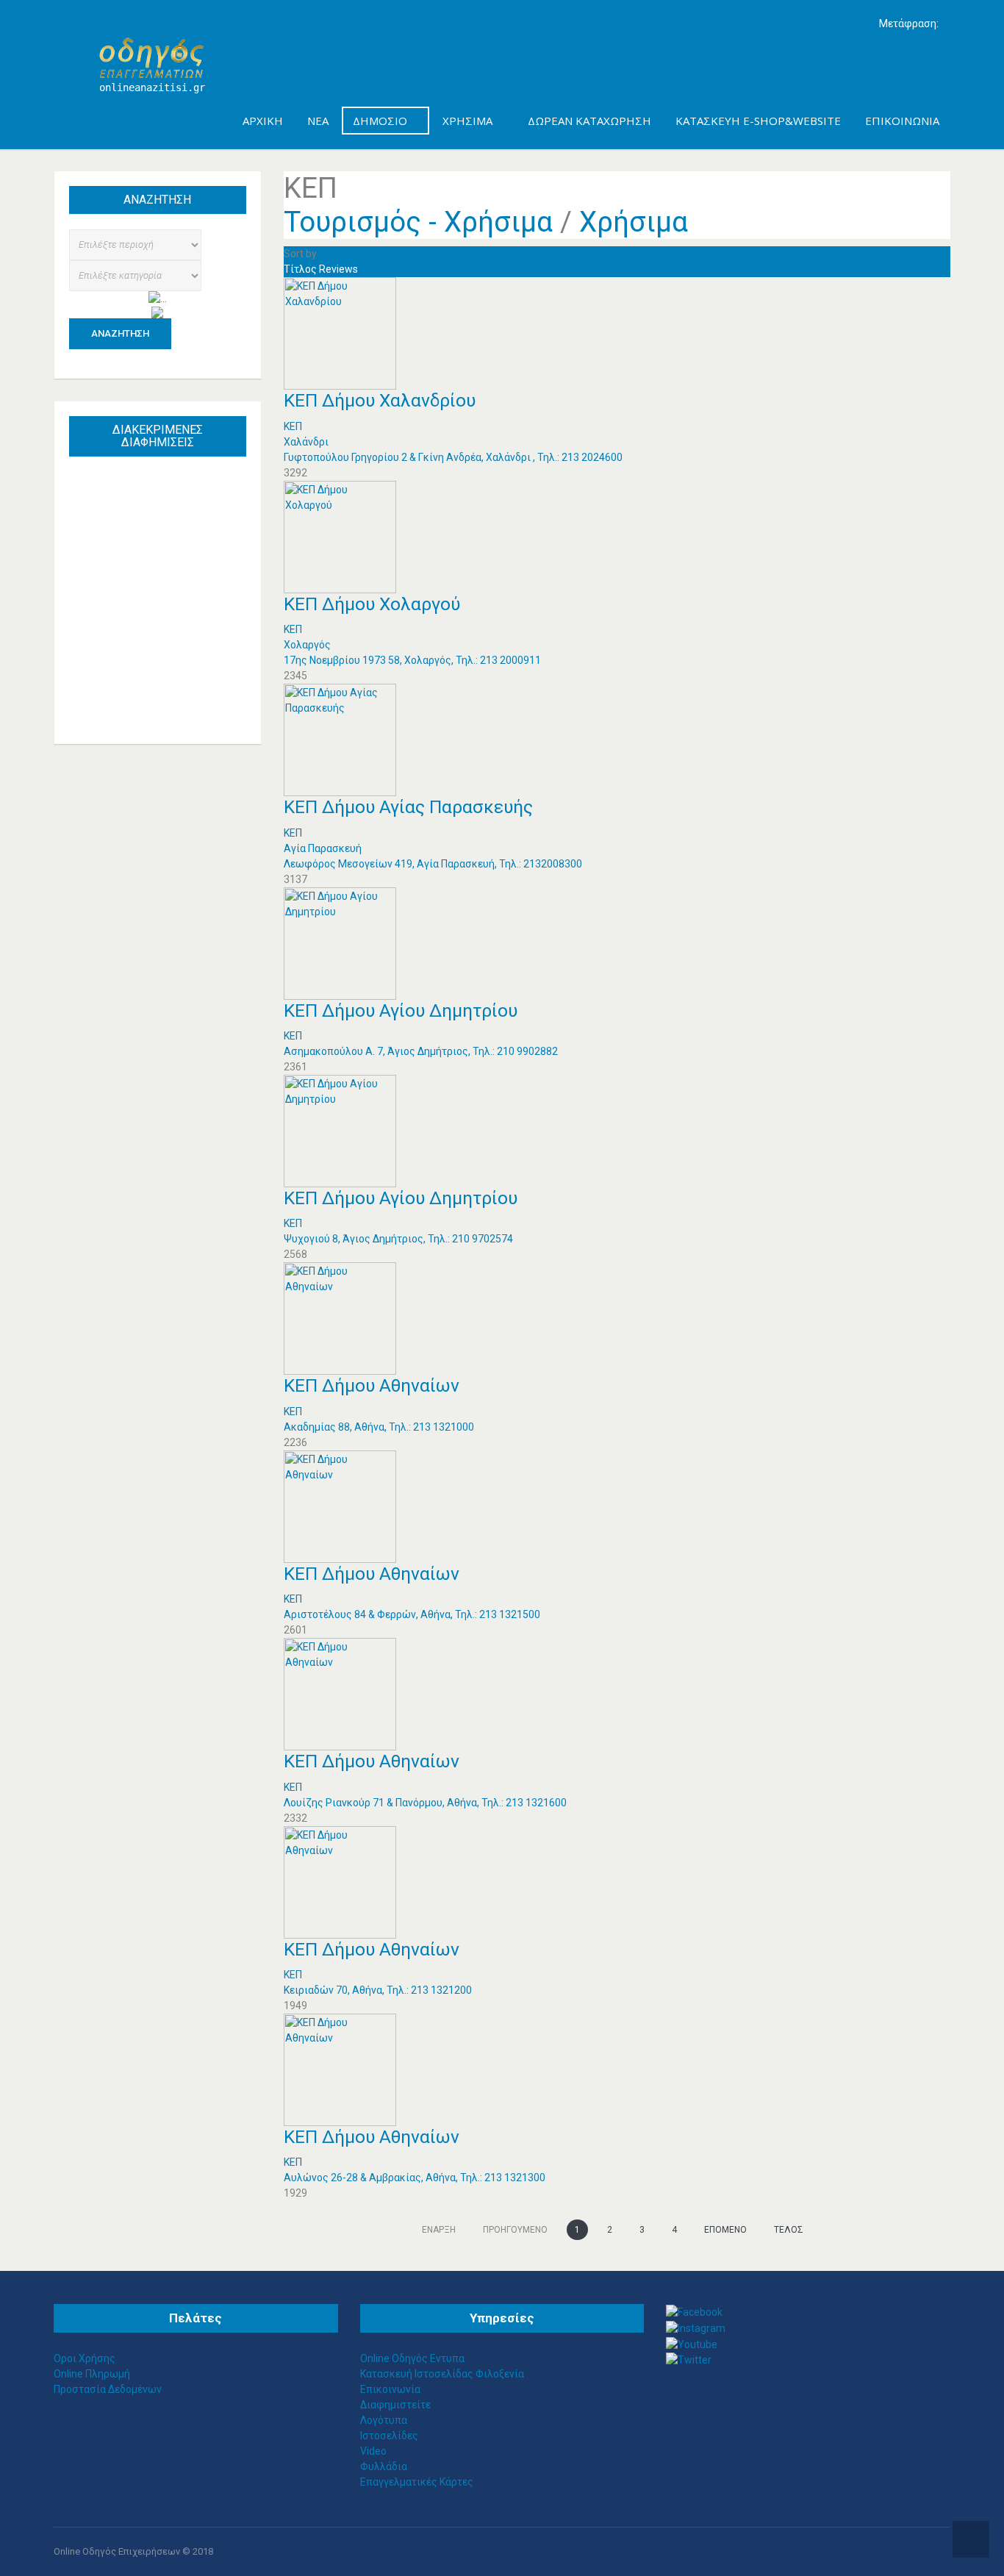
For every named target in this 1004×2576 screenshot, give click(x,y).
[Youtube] (692, 2344)
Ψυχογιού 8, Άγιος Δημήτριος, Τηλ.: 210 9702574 (398, 1239)
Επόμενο (725, 2230)
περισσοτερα (172, 699)
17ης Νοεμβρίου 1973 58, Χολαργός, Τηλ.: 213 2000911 (412, 660)
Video (373, 2451)
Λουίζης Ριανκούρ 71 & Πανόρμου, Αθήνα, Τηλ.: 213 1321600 (425, 1803)
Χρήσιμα (634, 222)
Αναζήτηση (120, 333)
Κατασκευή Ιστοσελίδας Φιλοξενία (442, 2374)
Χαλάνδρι (306, 442)
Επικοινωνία (390, 2389)
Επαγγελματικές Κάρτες (417, 2482)
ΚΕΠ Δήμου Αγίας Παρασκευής (408, 807)
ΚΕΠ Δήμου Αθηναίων (372, 1385)
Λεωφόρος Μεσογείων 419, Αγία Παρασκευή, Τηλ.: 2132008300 (433, 864)
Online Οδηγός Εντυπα (412, 2358)
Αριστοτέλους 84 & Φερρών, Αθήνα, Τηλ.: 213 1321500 (412, 1614)
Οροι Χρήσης (85, 2358)
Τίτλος (301, 269)
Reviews (338, 269)
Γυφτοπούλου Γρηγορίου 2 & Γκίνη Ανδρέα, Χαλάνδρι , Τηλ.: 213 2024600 (453, 457)
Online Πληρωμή (92, 2374)
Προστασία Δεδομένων (108, 2389)
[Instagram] (696, 2328)
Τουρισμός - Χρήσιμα (418, 222)
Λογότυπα (384, 2420)
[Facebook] (694, 2311)
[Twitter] (689, 2360)
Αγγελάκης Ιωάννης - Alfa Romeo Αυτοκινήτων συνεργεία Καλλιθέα (164, 550)
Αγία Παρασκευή (323, 848)
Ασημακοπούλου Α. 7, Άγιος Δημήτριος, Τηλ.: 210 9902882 (421, 1051)
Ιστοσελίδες (389, 2436)
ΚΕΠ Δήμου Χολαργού (372, 604)
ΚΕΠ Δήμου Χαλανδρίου (380, 400)
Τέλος (789, 2230)
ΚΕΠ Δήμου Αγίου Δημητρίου (401, 1010)
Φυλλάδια (384, 2466)
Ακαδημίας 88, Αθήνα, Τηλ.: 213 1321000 (379, 1427)
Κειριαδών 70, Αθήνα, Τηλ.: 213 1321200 (378, 1990)
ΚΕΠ (293, 426)
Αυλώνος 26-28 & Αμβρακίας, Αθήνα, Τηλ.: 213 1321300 (415, 2178)
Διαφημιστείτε (395, 2405)
